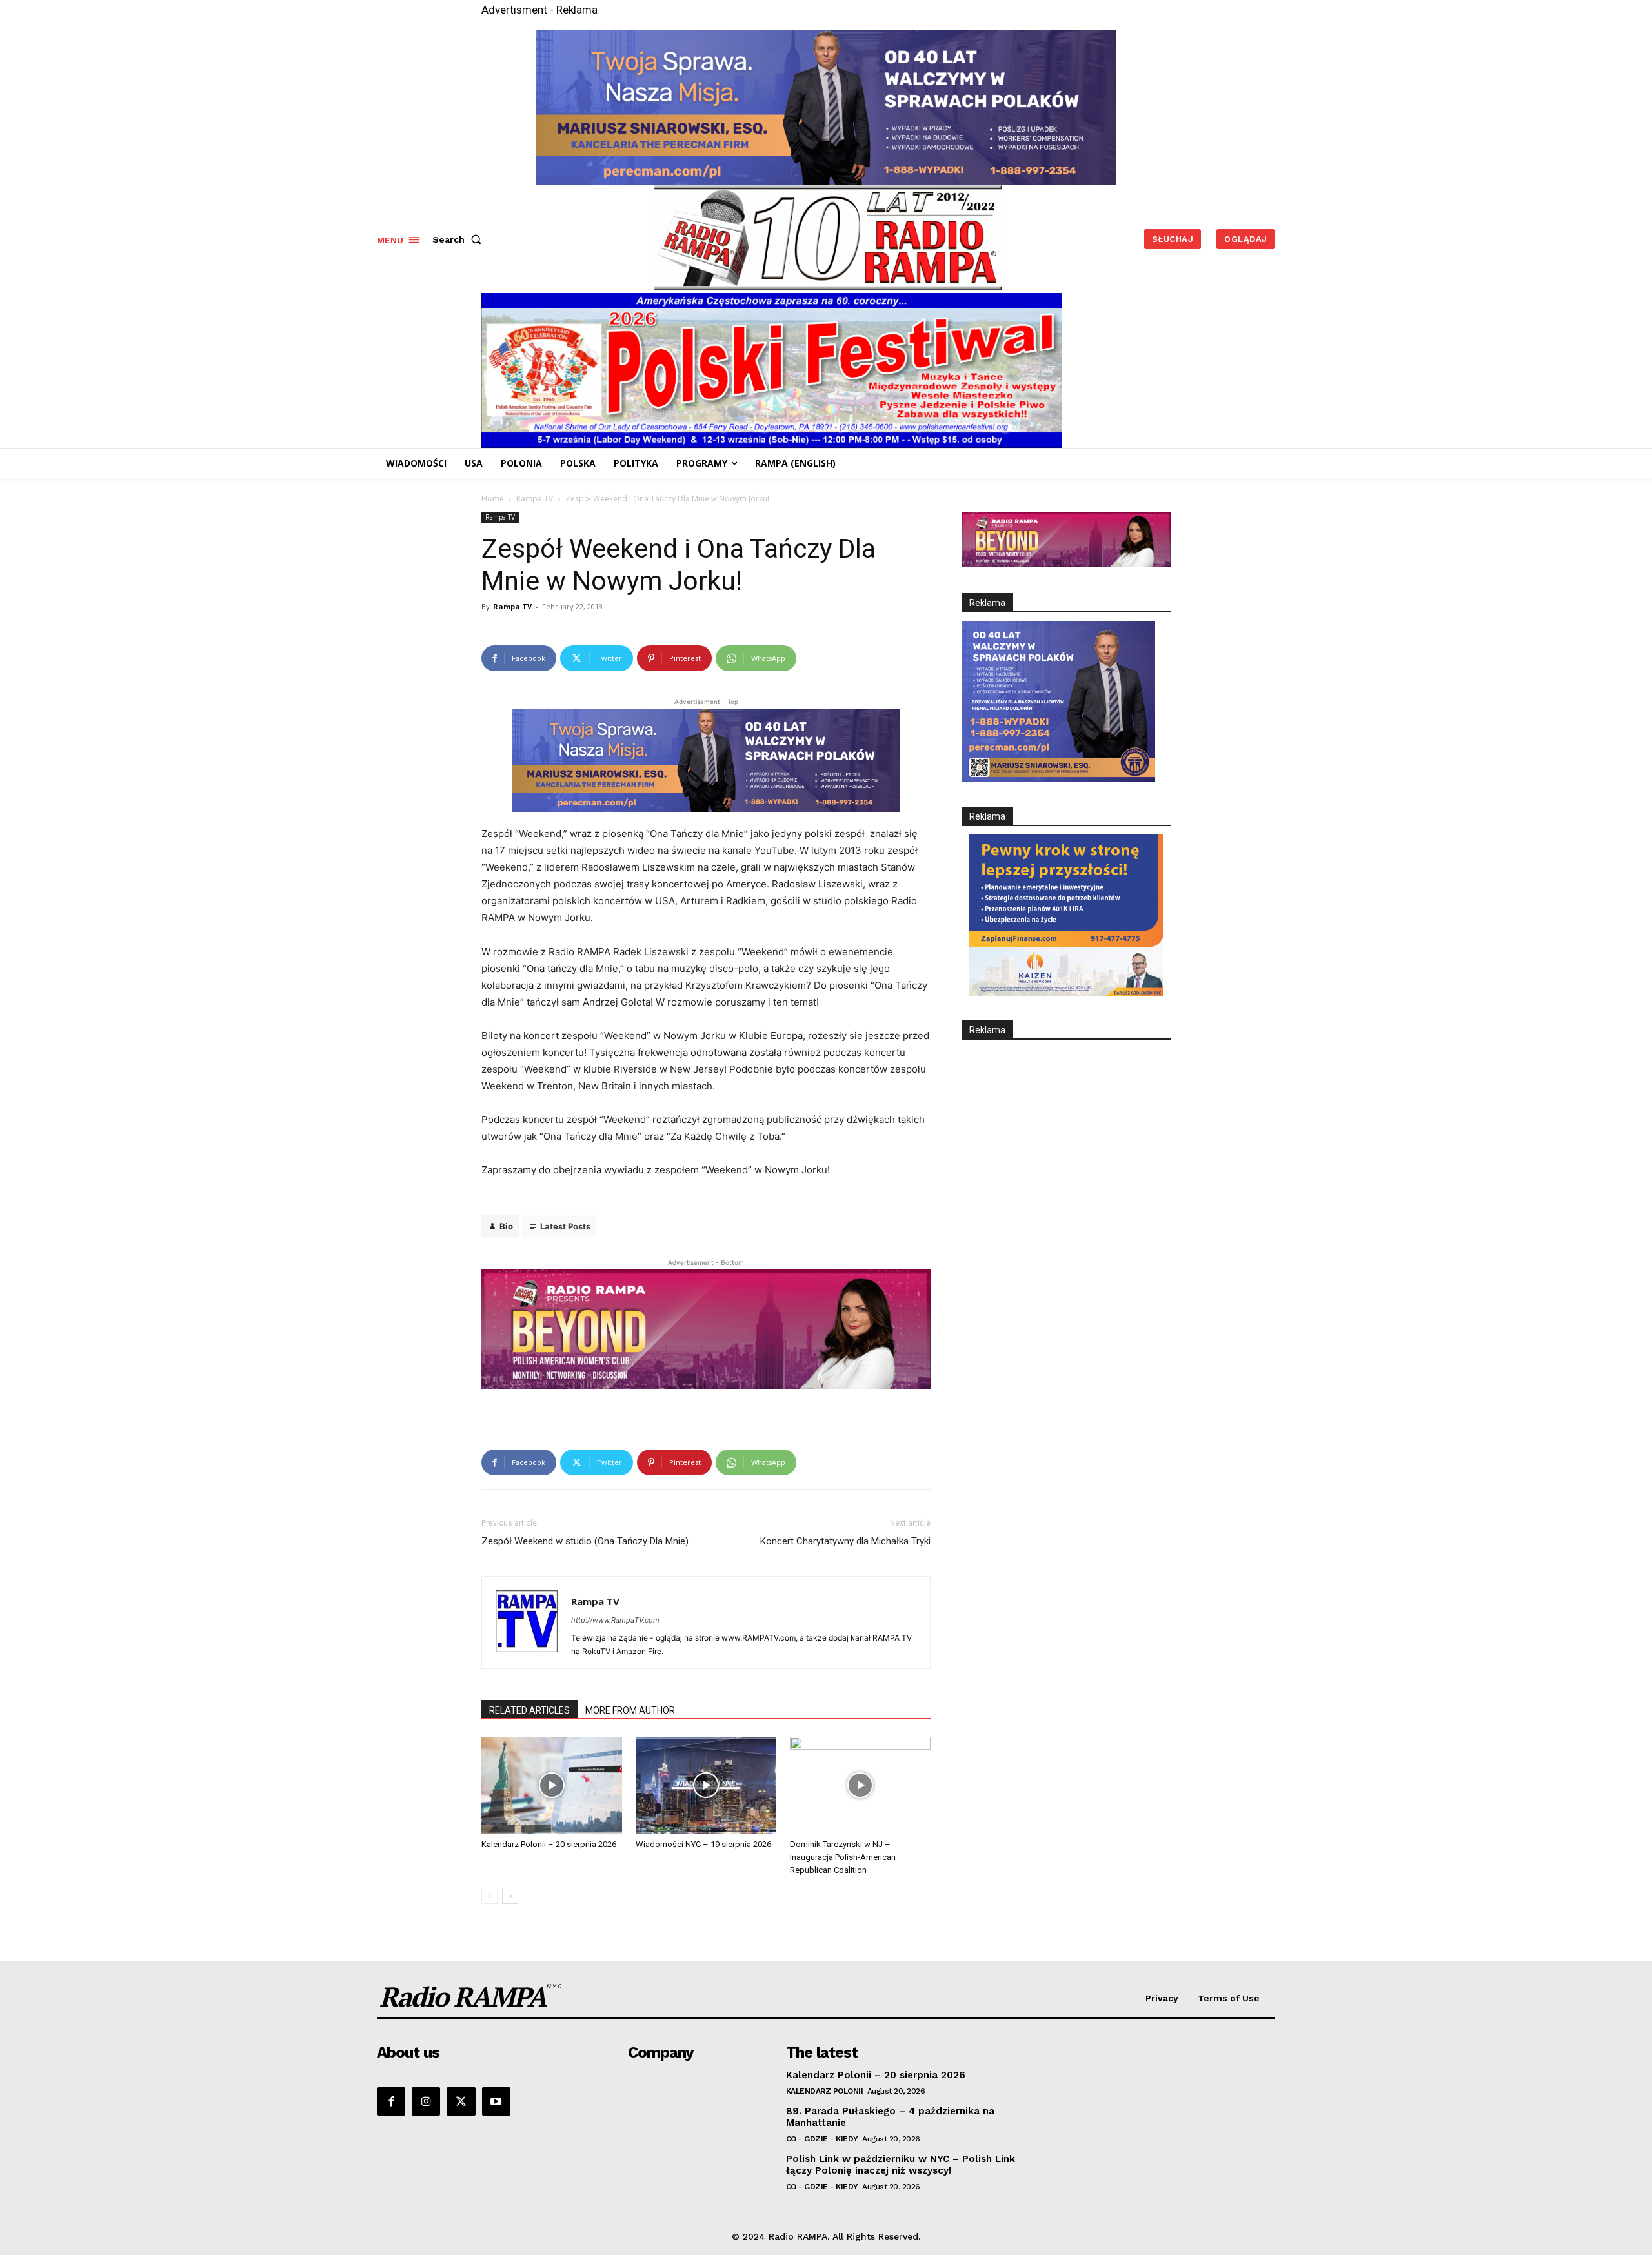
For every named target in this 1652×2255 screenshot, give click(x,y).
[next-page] (510, 1896)
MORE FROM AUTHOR (630, 1710)
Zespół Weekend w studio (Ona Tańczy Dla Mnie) (585, 1541)
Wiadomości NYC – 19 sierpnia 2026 (703, 1844)
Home (493, 499)
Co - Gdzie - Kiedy (822, 2139)
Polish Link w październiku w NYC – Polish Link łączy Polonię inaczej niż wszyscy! (901, 2165)
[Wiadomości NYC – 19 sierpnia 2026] (706, 1785)
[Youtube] (496, 2101)
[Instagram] (426, 2101)
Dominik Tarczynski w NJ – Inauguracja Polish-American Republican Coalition (843, 1857)
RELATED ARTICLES (529, 1710)
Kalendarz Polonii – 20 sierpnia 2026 (549, 1844)
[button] (459, 239)
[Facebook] (391, 2101)
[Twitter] (461, 2101)
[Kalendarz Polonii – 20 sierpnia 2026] (552, 1785)
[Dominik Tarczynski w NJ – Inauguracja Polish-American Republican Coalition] (860, 1785)
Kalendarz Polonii (825, 2091)
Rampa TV (535, 499)
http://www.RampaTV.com (615, 1620)
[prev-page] (489, 1896)
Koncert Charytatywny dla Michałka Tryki (845, 1541)
